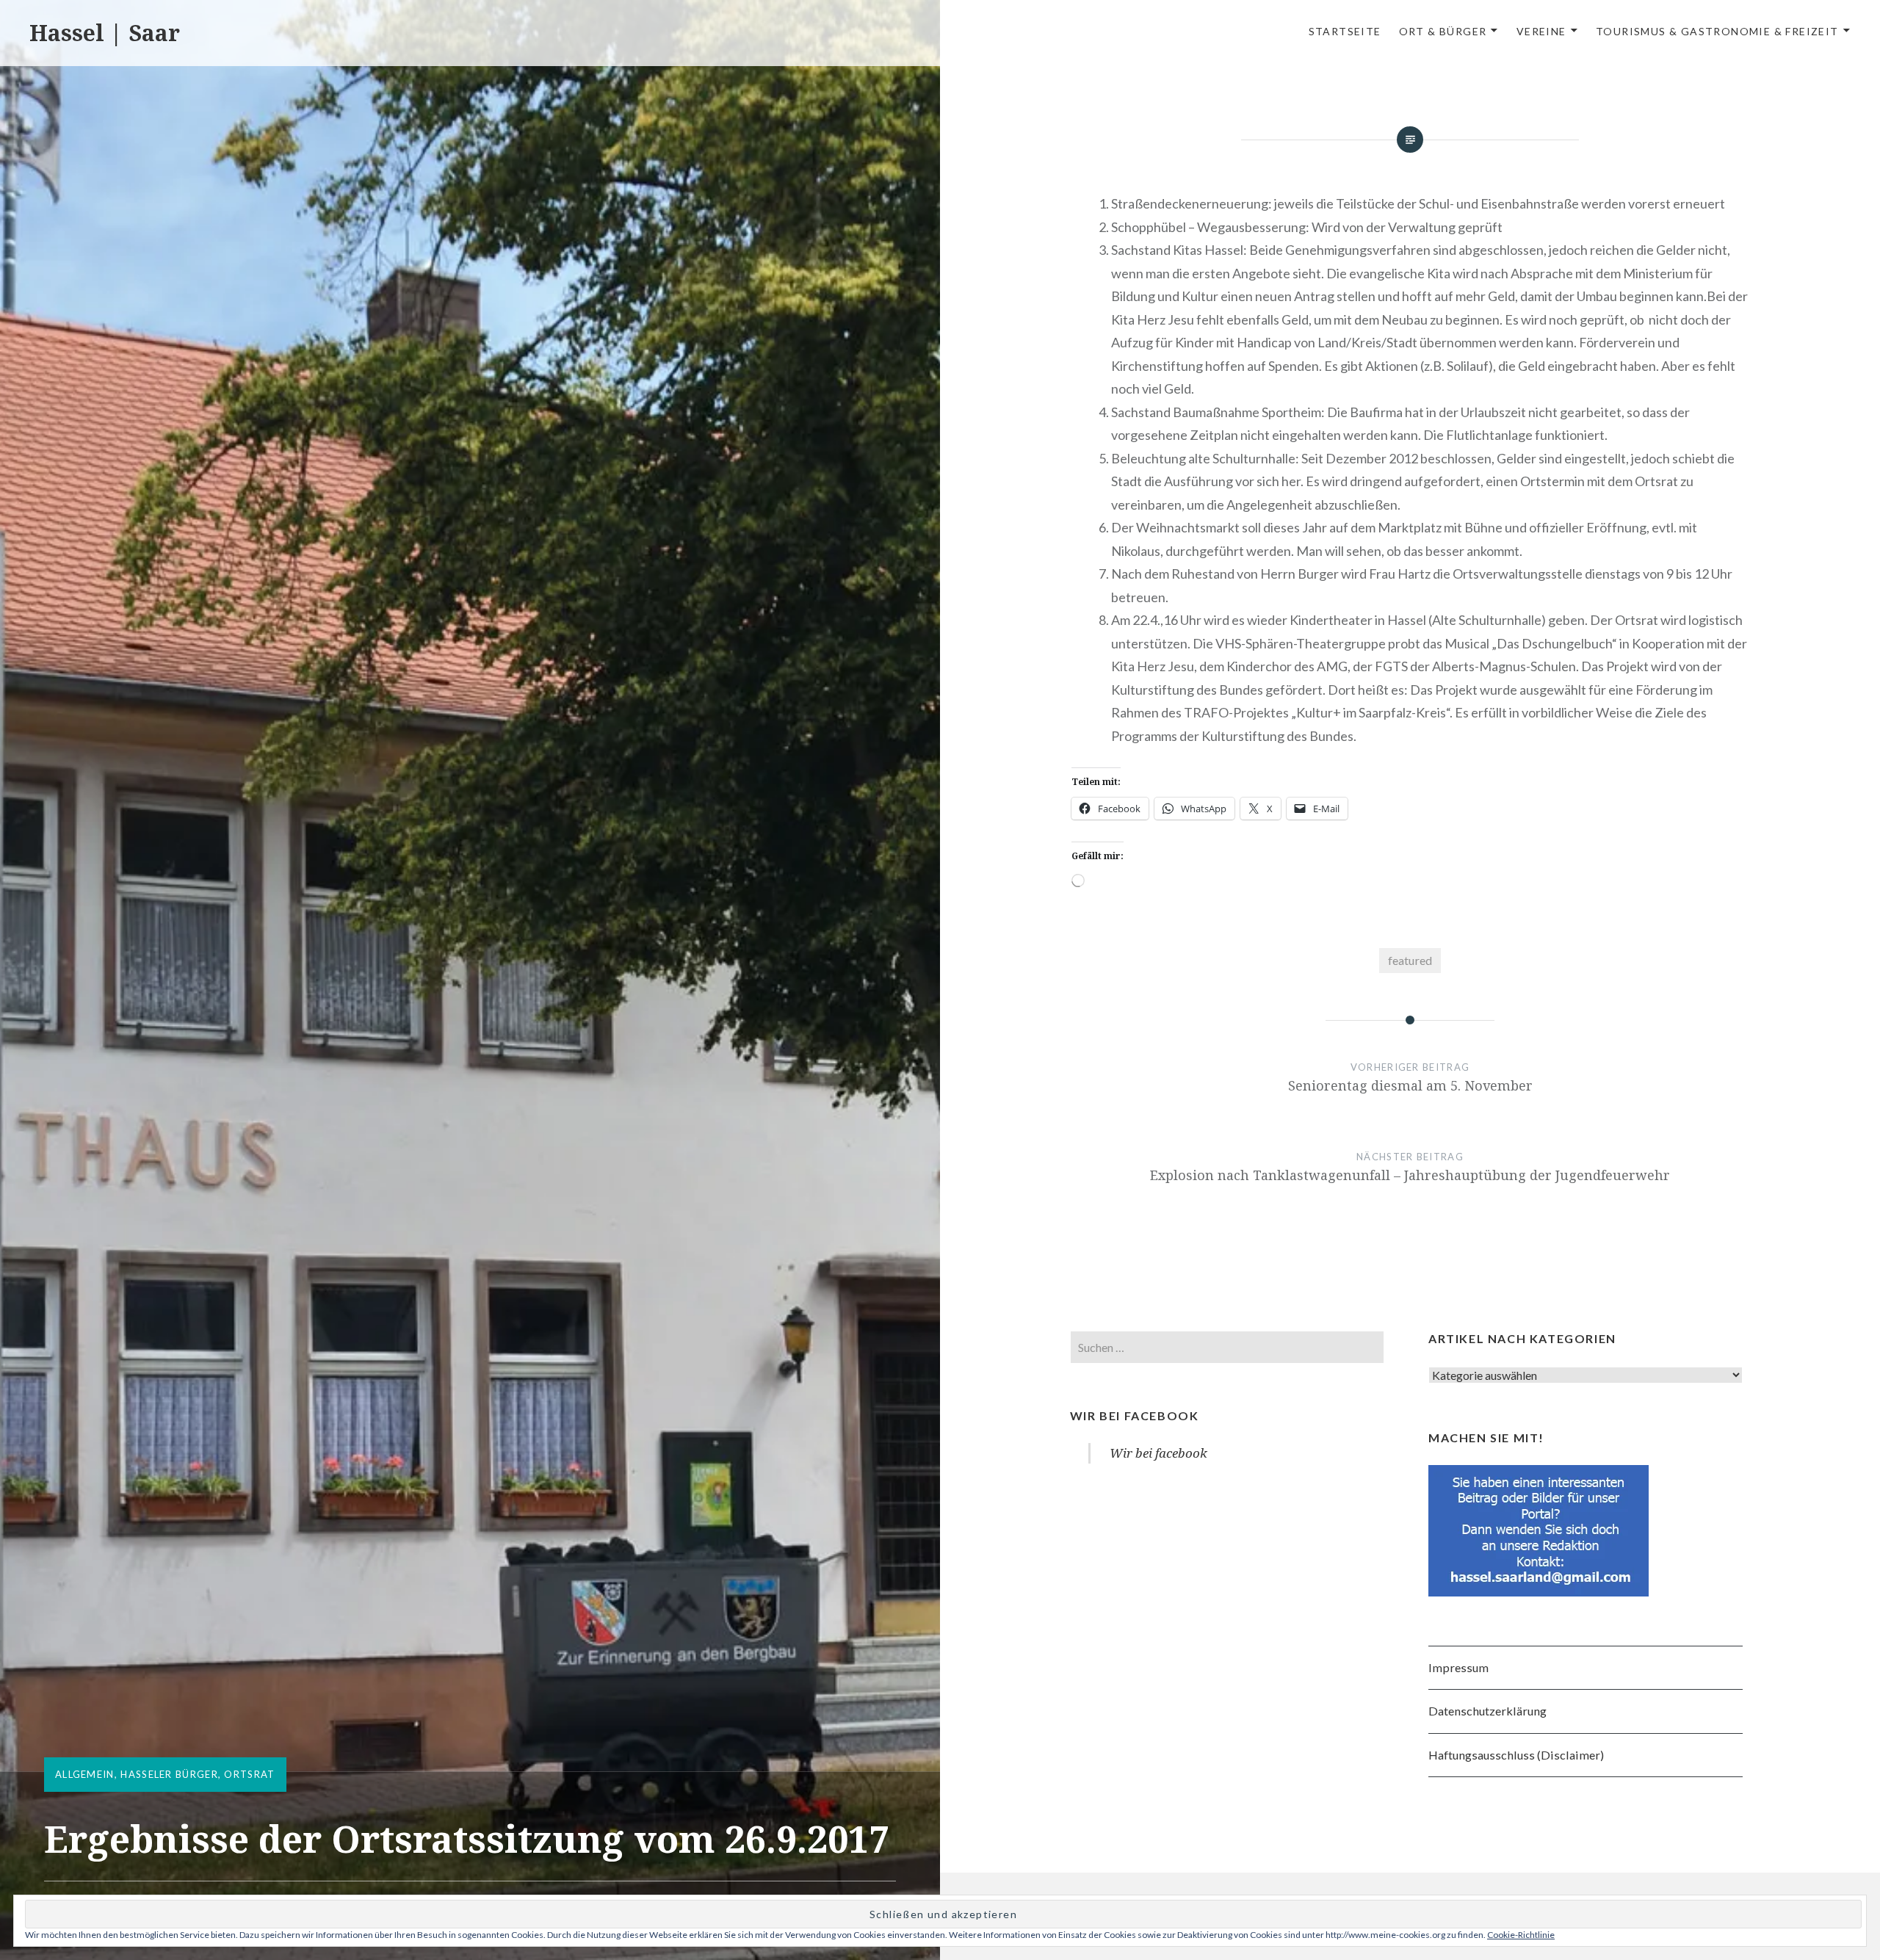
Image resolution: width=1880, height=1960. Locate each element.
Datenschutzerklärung (1487, 1711)
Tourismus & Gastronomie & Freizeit (1717, 31)
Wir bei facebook (1135, 1415)
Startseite (1345, 31)
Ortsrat (249, 1774)
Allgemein (85, 1774)
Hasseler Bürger (169, 1774)
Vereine (1541, 31)
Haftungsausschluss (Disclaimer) (1516, 1755)
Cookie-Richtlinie (1521, 1935)
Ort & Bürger (1443, 31)
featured (1410, 960)
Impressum (1458, 1667)
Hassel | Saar (105, 33)
